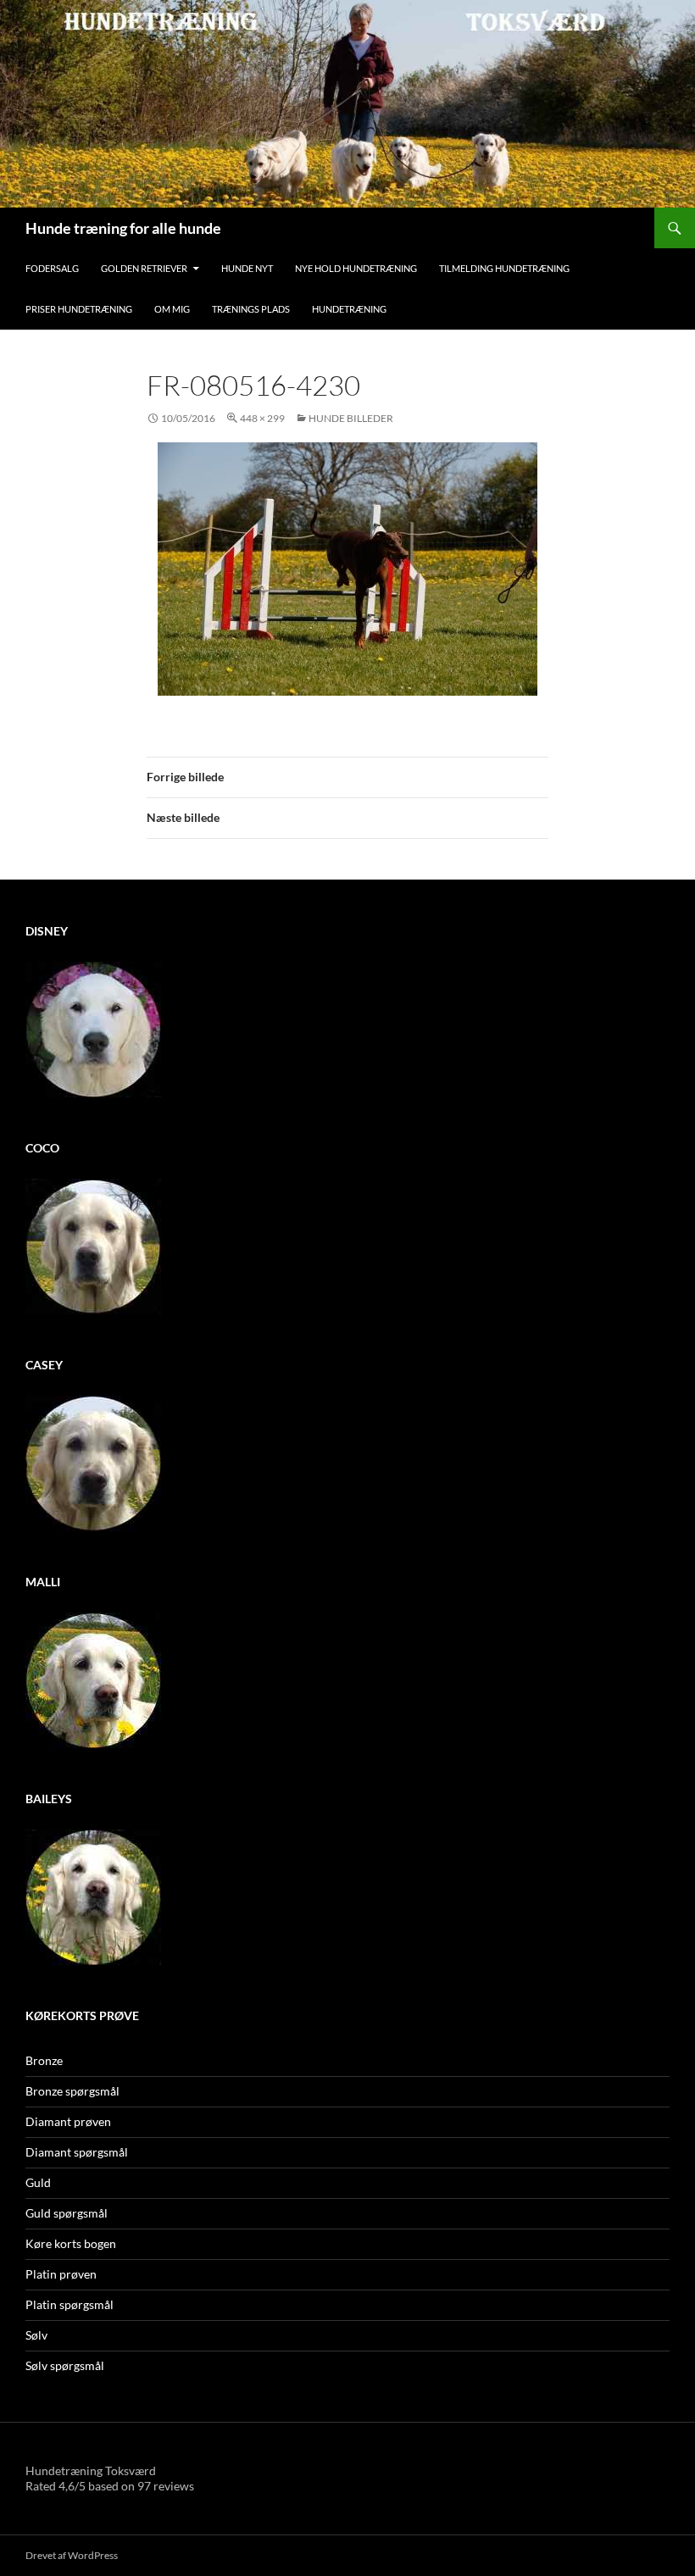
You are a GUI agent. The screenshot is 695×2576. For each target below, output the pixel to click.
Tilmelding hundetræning (504, 268)
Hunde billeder (351, 418)
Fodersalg (52, 268)
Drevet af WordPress (72, 2555)
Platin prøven (61, 2274)
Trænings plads (251, 309)
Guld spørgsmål (67, 2213)
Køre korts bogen (71, 2243)
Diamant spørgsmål (77, 2152)
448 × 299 (262, 418)
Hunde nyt (247, 268)
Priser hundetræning (79, 309)
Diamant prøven (68, 2121)
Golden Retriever (144, 268)
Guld (38, 2182)
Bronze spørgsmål (72, 2091)
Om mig (172, 309)
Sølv (36, 2335)
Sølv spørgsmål (65, 2365)
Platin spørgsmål (69, 2304)
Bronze (44, 2060)
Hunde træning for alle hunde (123, 228)
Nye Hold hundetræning (356, 268)
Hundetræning (349, 309)
